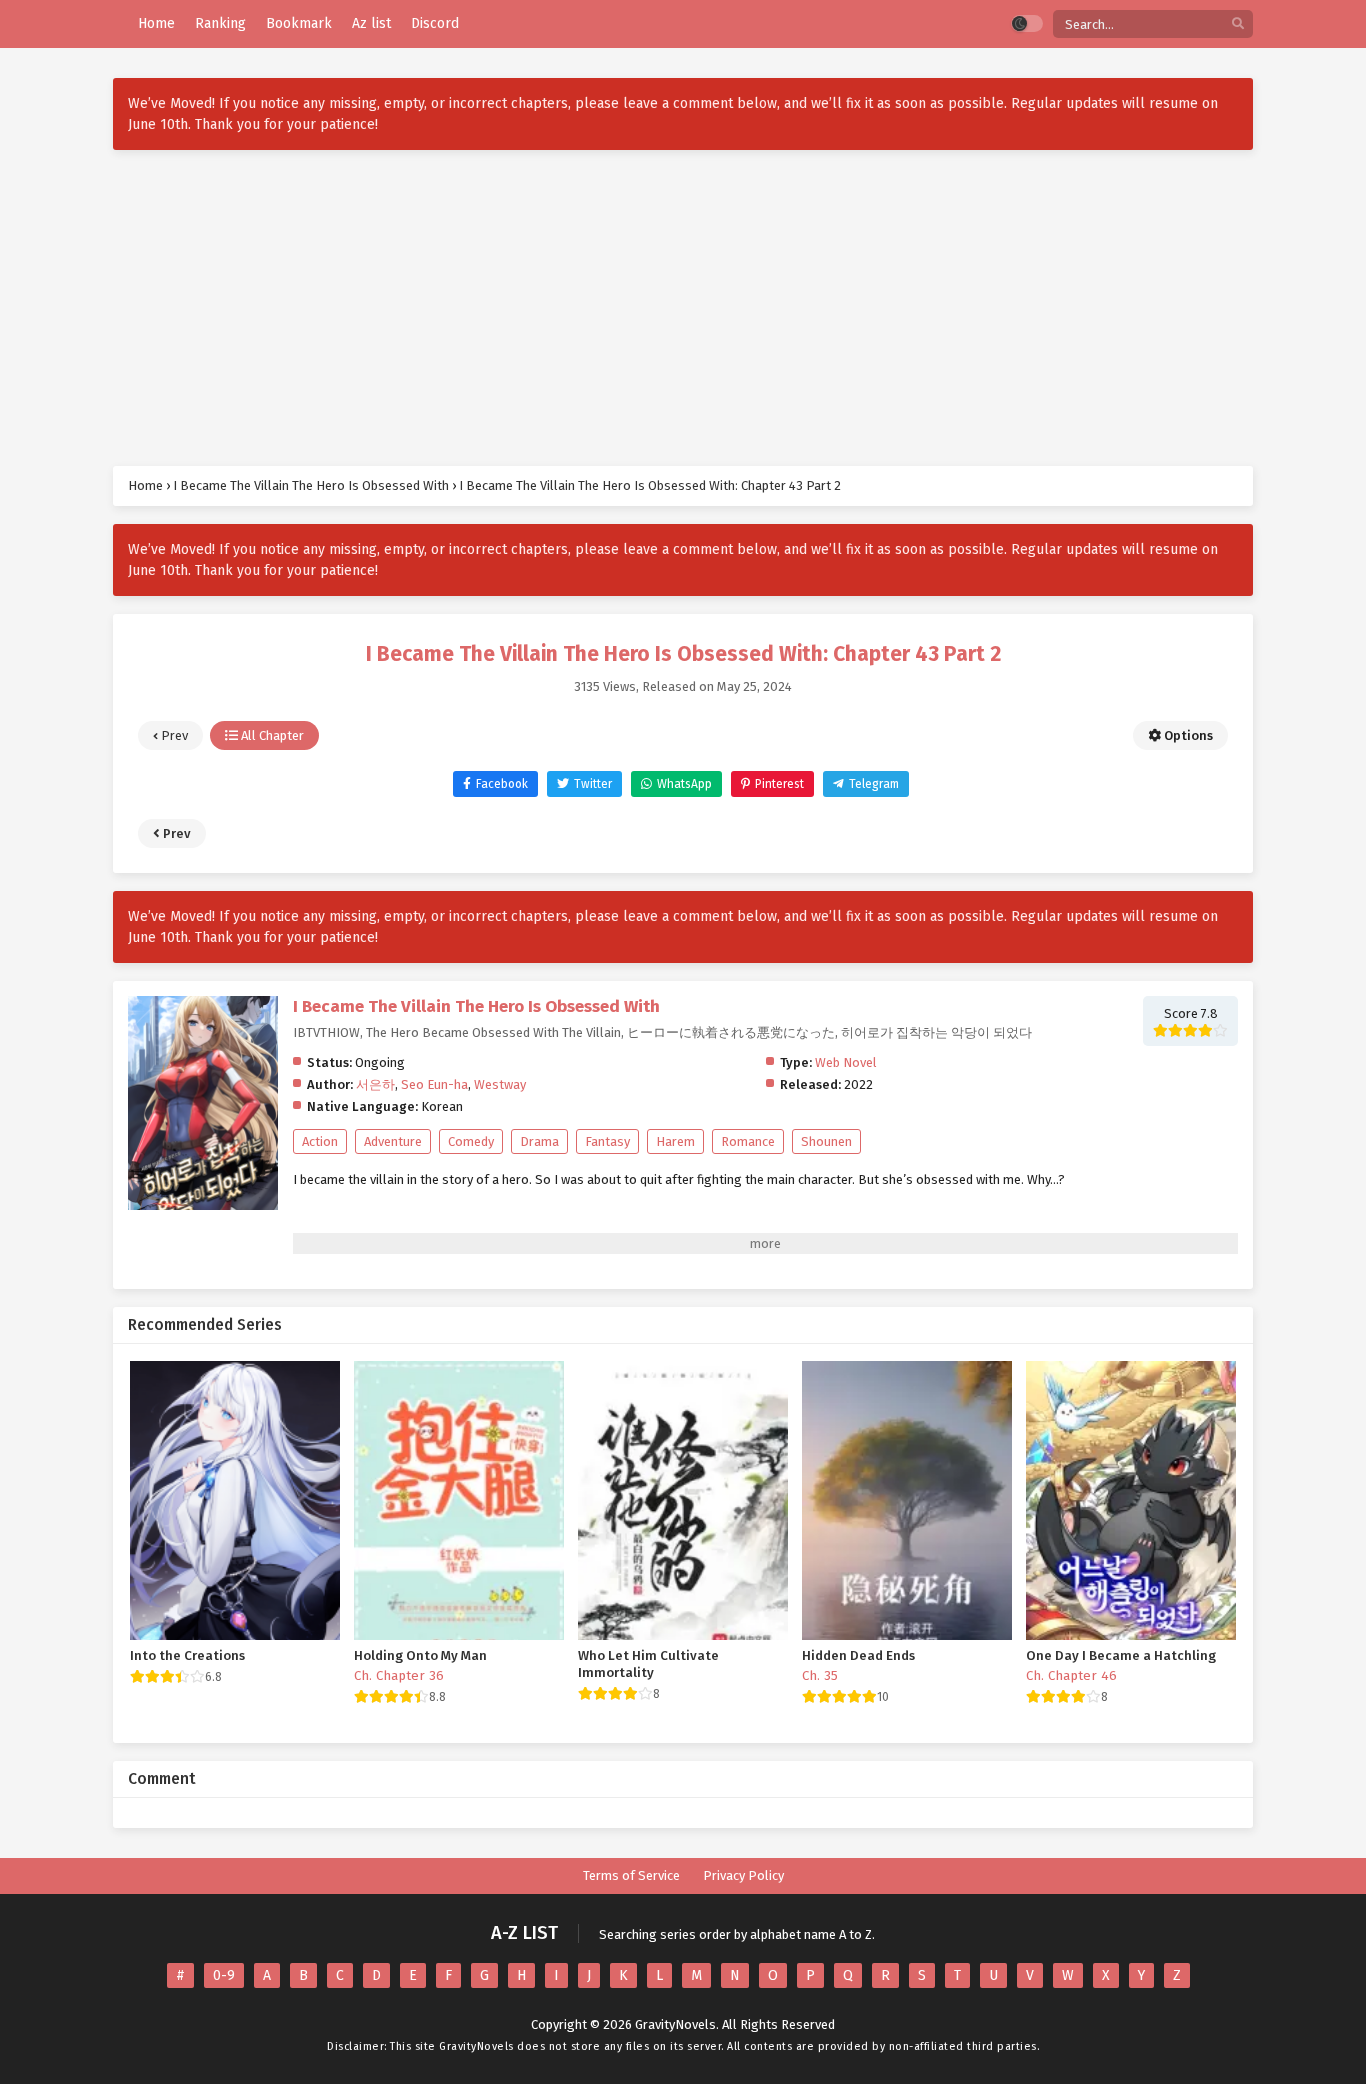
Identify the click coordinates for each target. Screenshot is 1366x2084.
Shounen (826, 1141)
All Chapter (271, 735)
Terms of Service (631, 1875)
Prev (173, 735)
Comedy (471, 1141)
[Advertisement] (683, 308)
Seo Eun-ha (434, 1084)
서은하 (375, 1084)
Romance (748, 1141)
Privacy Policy (743, 1875)
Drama (539, 1141)
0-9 (224, 1975)
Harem (675, 1141)
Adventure (393, 1141)
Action (320, 1141)
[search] (1238, 24)
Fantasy (607, 1141)
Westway (500, 1084)
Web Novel (846, 1062)
